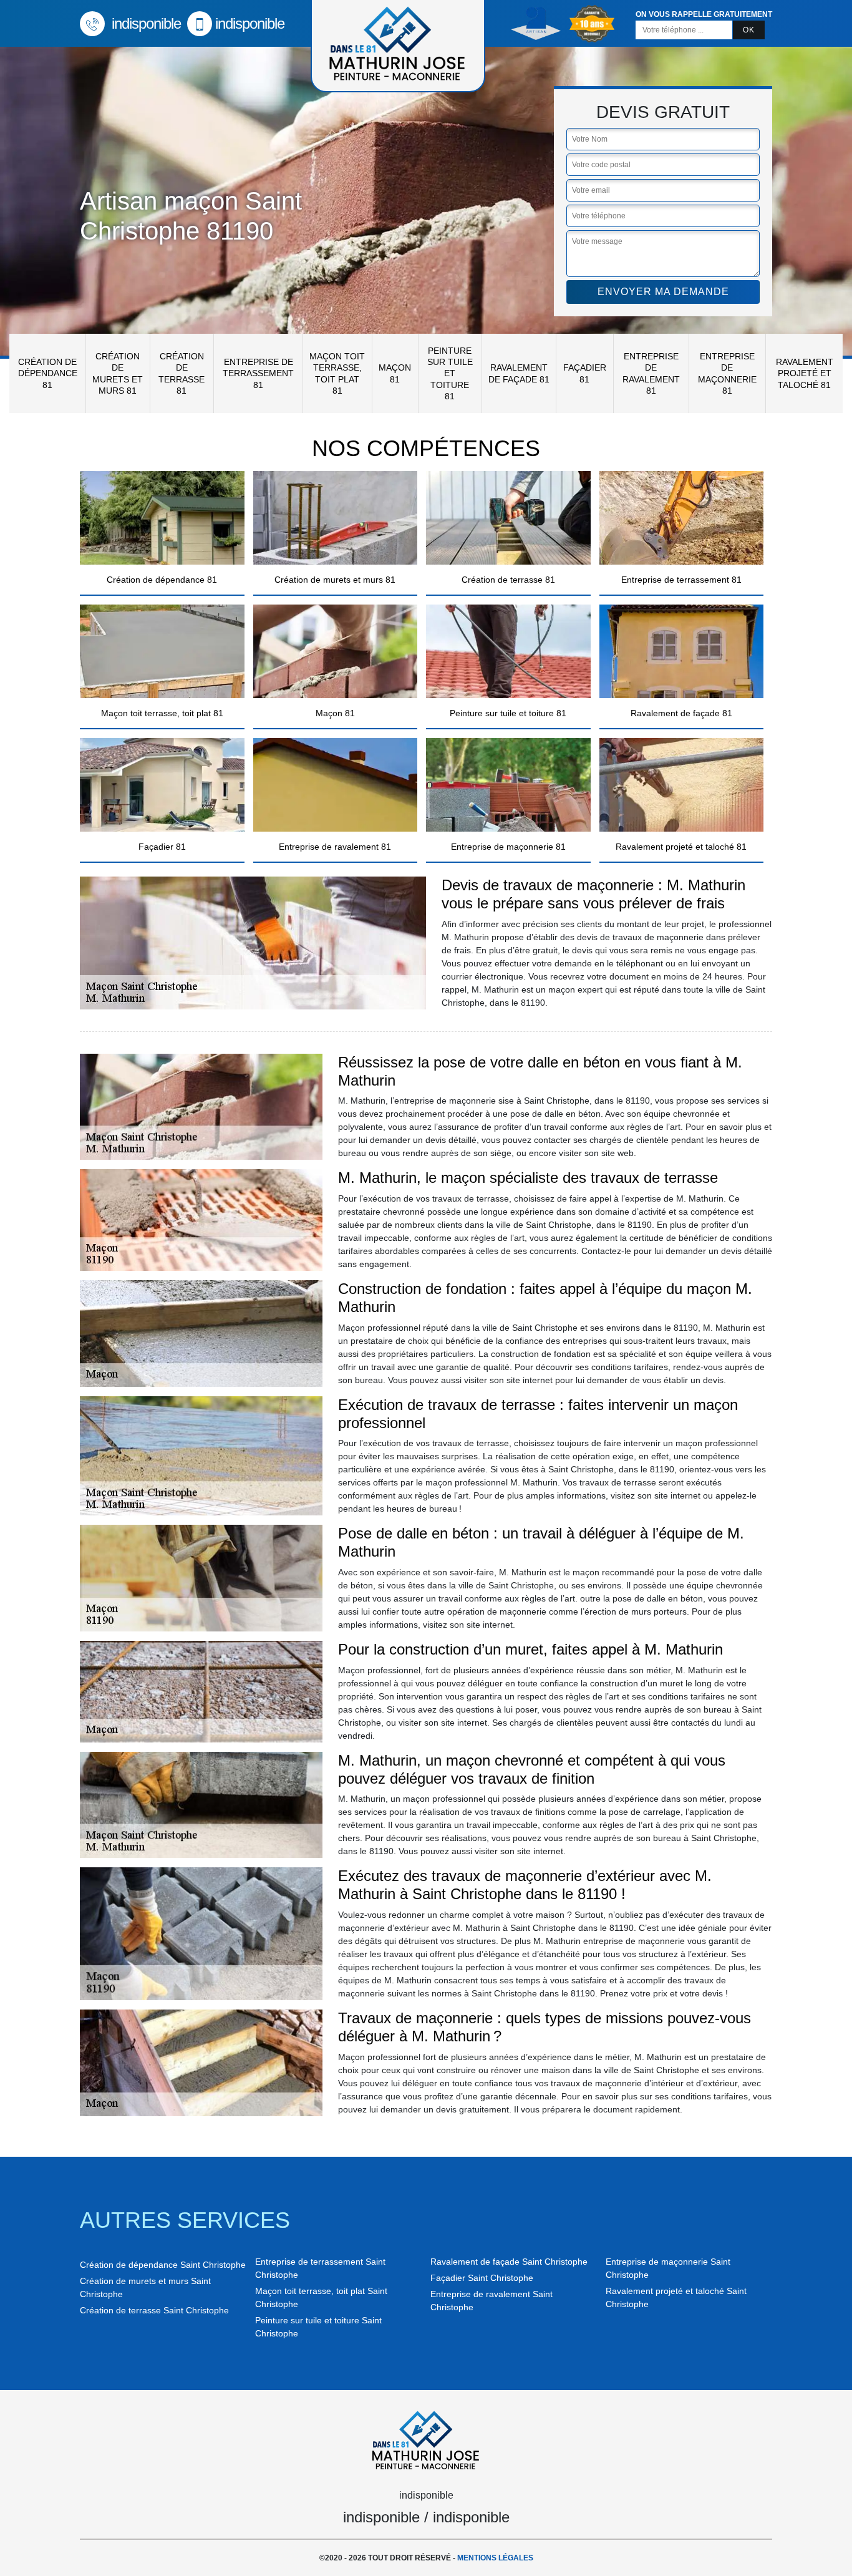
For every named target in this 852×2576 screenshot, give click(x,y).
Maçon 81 (395, 373)
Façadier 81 (585, 373)
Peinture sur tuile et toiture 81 (450, 373)
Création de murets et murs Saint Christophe (145, 2287)
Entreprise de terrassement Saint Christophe (320, 2268)
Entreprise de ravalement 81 (651, 373)
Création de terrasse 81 (182, 373)
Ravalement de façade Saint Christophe (509, 2262)
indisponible (144, 23)
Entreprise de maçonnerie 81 (727, 373)
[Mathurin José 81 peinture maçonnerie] (426, 2438)
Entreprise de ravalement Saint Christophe (491, 2301)
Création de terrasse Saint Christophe (154, 2310)
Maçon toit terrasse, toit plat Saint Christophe (321, 2297)
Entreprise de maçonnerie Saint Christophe (668, 2268)
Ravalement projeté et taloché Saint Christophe (676, 2297)
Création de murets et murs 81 (118, 373)
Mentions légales (495, 2558)
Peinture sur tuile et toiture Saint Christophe (318, 2327)
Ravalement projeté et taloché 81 (805, 373)
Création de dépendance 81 (48, 373)
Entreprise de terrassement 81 (258, 373)
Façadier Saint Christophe (482, 2278)
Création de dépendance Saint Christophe (163, 2265)
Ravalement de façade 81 (519, 373)
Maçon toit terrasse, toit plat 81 (337, 373)
